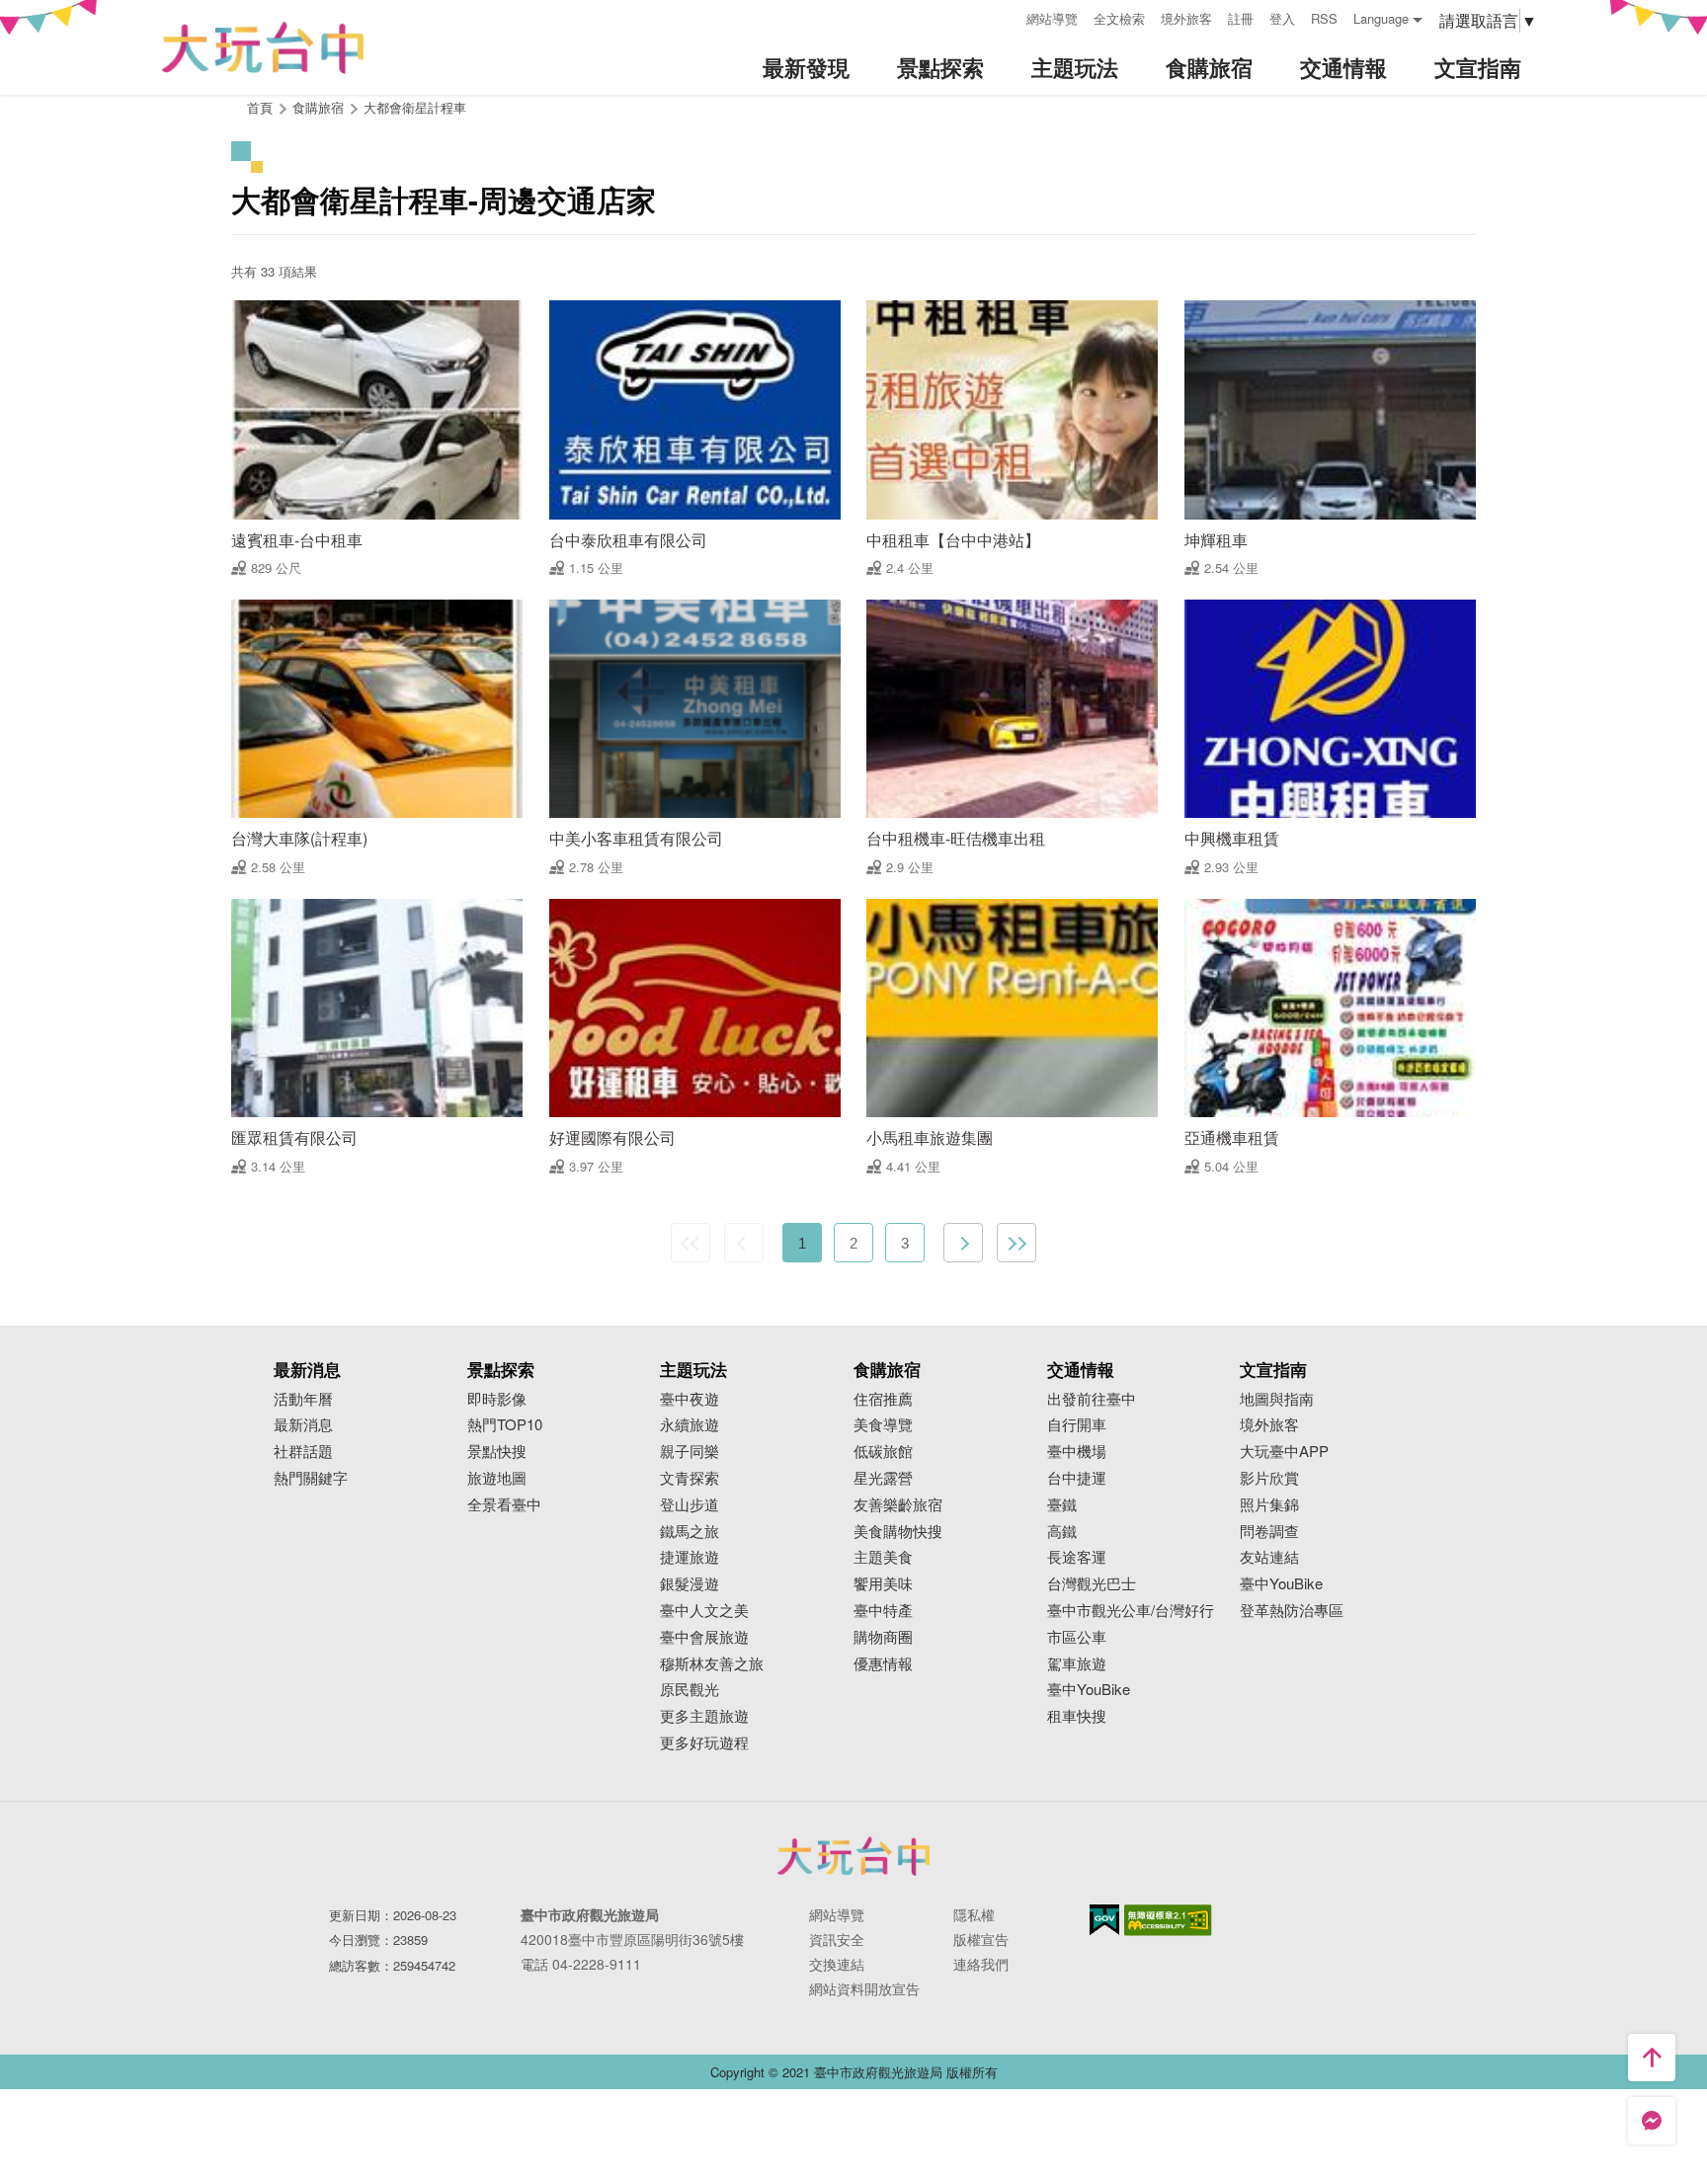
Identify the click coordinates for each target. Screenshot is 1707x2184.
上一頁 (744, 1243)
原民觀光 (690, 1690)
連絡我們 (981, 1964)
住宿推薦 (883, 1399)
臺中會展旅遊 (704, 1637)
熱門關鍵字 (311, 1478)
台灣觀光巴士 (1092, 1584)
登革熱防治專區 (1292, 1611)
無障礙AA (1168, 1920)
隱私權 (974, 1914)
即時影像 (497, 1399)
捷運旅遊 (690, 1557)
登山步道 (690, 1505)
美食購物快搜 (898, 1532)
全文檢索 (1119, 18)
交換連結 (837, 1964)
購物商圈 (883, 1637)
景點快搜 (497, 1452)
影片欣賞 (1269, 1478)
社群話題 (303, 1452)
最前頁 (691, 1243)
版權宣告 (981, 1939)
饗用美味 (883, 1584)
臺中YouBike (1089, 1690)
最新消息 (303, 1425)
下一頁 (963, 1243)
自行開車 (1077, 1425)
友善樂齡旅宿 (898, 1505)
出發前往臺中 (1092, 1399)
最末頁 (1016, 1243)
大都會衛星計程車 (415, 107)
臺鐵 (1062, 1505)
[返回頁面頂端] (1652, 2058)
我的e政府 (1104, 1920)
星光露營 (883, 1478)
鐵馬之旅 (690, 1532)
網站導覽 (1052, 18)
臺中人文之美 (704, 1611)
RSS (1324, 18)
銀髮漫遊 (690, 1584)
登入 (1282, 18)
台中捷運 (1077, 1478)
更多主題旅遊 (704, 1716)
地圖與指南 (1277, 1399)
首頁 (260, 107)
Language (1381, 18)
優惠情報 (883, 1664)
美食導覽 (883, 1425)
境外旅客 (1186, 18)
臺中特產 (883, 1611)
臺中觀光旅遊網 (263, 48)
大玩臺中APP (1284, 1452)
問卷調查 (1269, 1532)
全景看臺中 (504, 1505)
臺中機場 (1077, 1452)
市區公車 (1077, 1637)
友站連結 (1269, 1557)
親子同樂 (690, 1452)
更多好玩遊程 (704, 1743)
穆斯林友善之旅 (712, 1664)
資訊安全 (837, 1939)
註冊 (1241, 18)
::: (1005, 16)
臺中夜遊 (690, 1399)
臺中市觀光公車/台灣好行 (1131, 1611)
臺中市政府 (853, 1856)
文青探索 (690, 1478)
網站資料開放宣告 (864, 1988)
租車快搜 (1077, 1716)
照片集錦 (1269, 1505)
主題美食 (883, 1557)
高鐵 (1062, 1532)
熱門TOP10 (505, 1425)
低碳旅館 (883, 1452)
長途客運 (1077, 1557)
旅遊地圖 (497, 1478)
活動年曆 (303, 1399)
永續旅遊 (690, 1425)
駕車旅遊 (1077, 1664)
